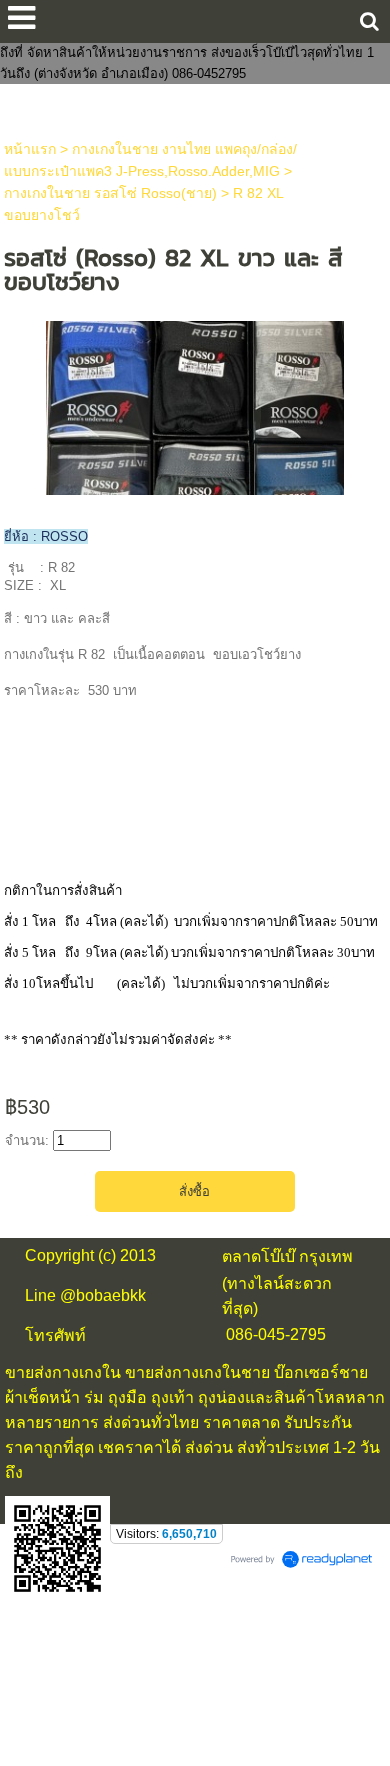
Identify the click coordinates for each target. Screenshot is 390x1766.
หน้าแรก (30, 149)
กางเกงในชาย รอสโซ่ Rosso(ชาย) (110, 193)
